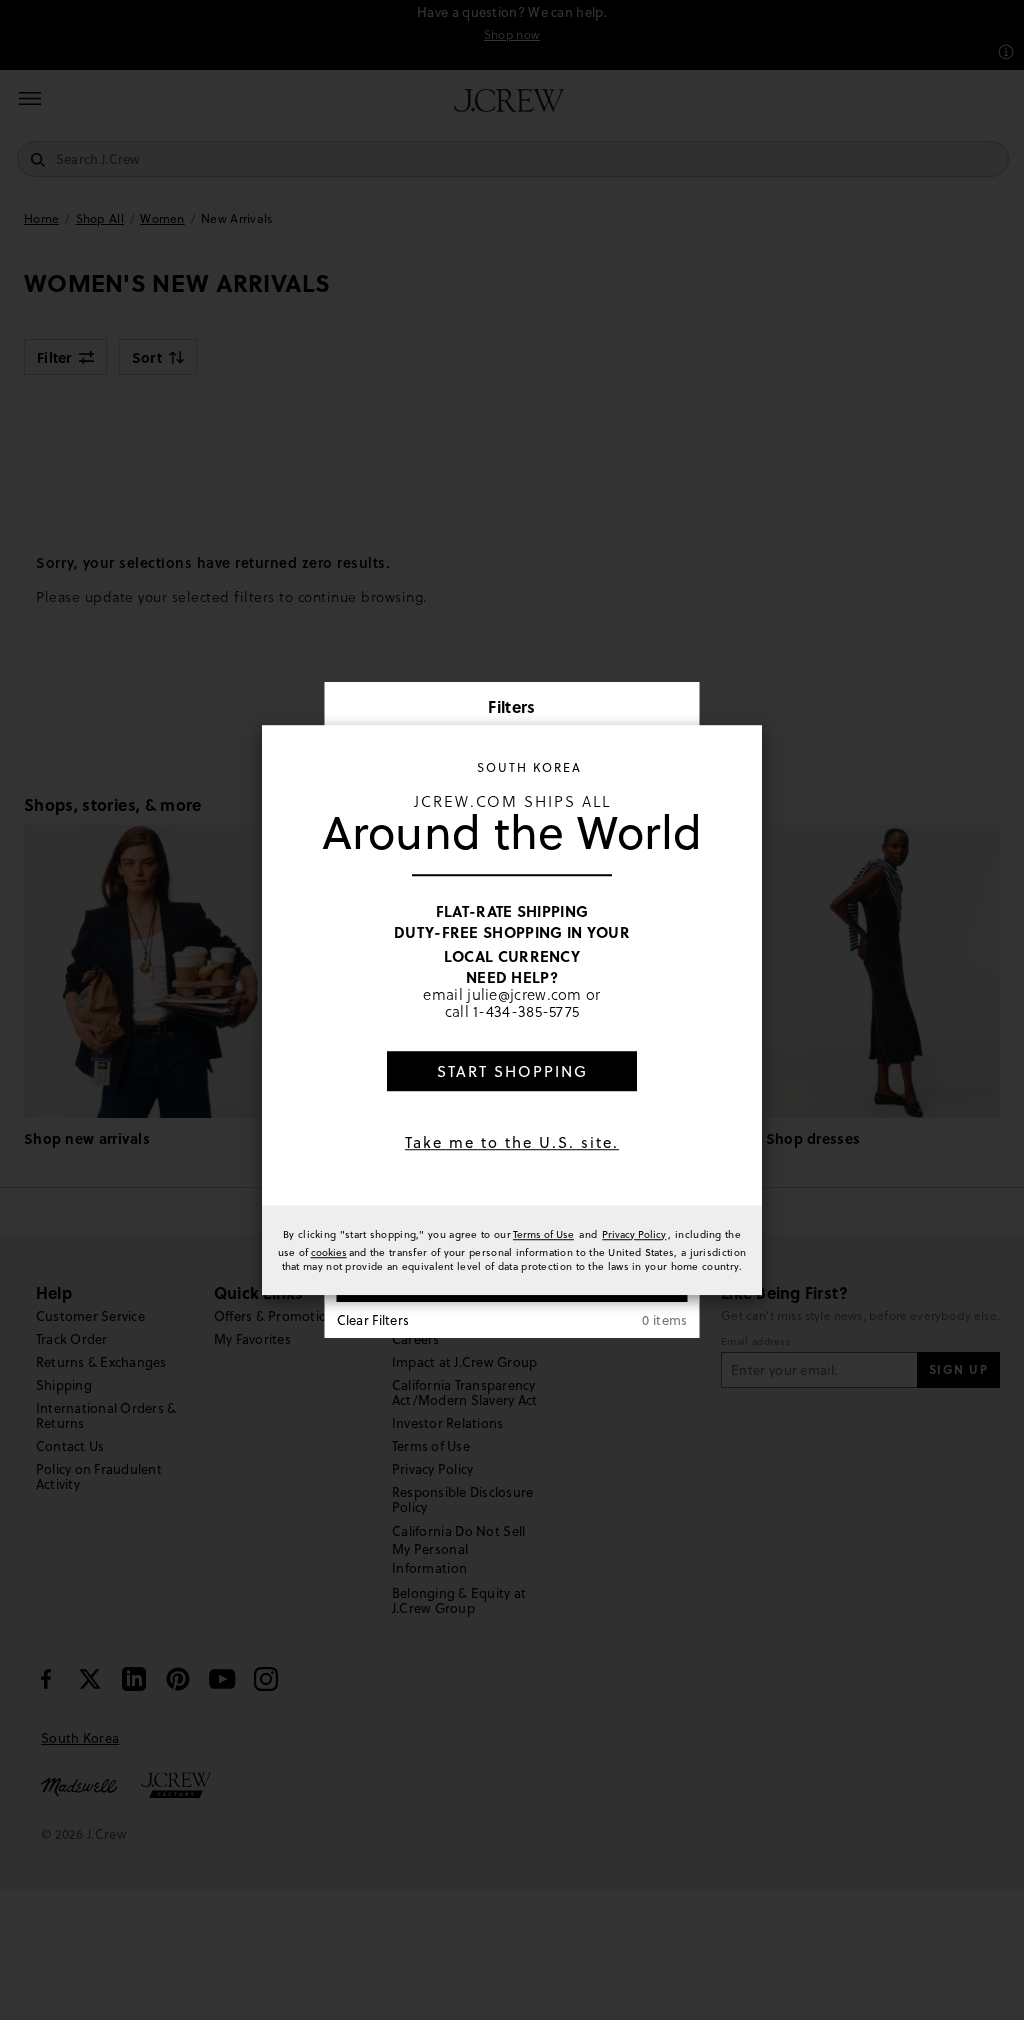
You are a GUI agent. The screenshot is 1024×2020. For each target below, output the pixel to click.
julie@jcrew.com (524, 994)
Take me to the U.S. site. (512, 1142)
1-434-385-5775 (526, 1011)
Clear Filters (373, 1320)
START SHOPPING (512, 1071)
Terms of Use (543, 1234)
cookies (329, 1252)
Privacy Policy (634, 1234)
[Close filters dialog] (678, 709)
